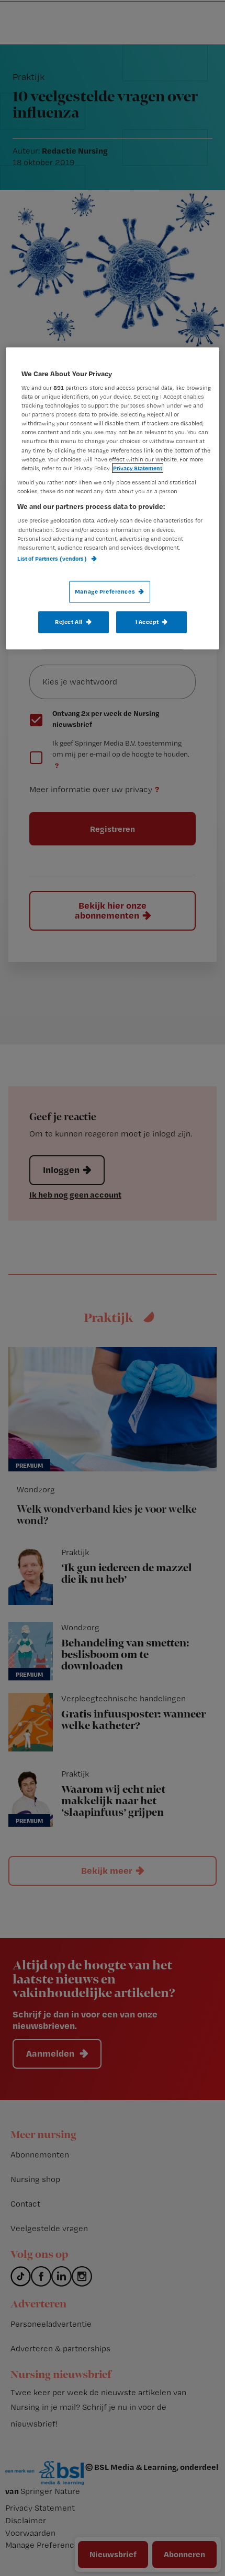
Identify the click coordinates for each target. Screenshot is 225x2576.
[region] (113, 498)
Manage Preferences (105, 591)
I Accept (147, 622)
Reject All (69, 622)
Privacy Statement (138, 468)
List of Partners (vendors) (53, 558)
